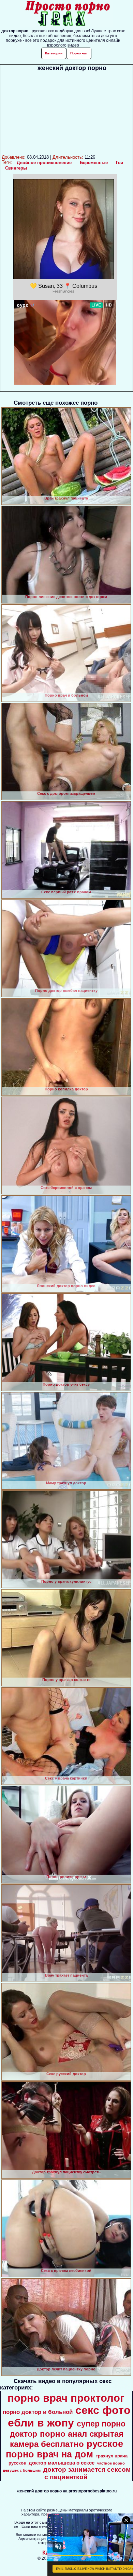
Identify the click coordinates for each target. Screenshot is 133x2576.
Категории (54, 53)
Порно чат (79, 53)
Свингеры (16, 168)
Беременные (94, 163)
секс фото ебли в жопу (69, 2416)
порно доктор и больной (38, 2412)
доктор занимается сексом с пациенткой (87, 2473)
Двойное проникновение (44, 163)
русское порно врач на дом (65, 2449)
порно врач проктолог (66, 2398)
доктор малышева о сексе (62, 2463)
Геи (120, 163)
